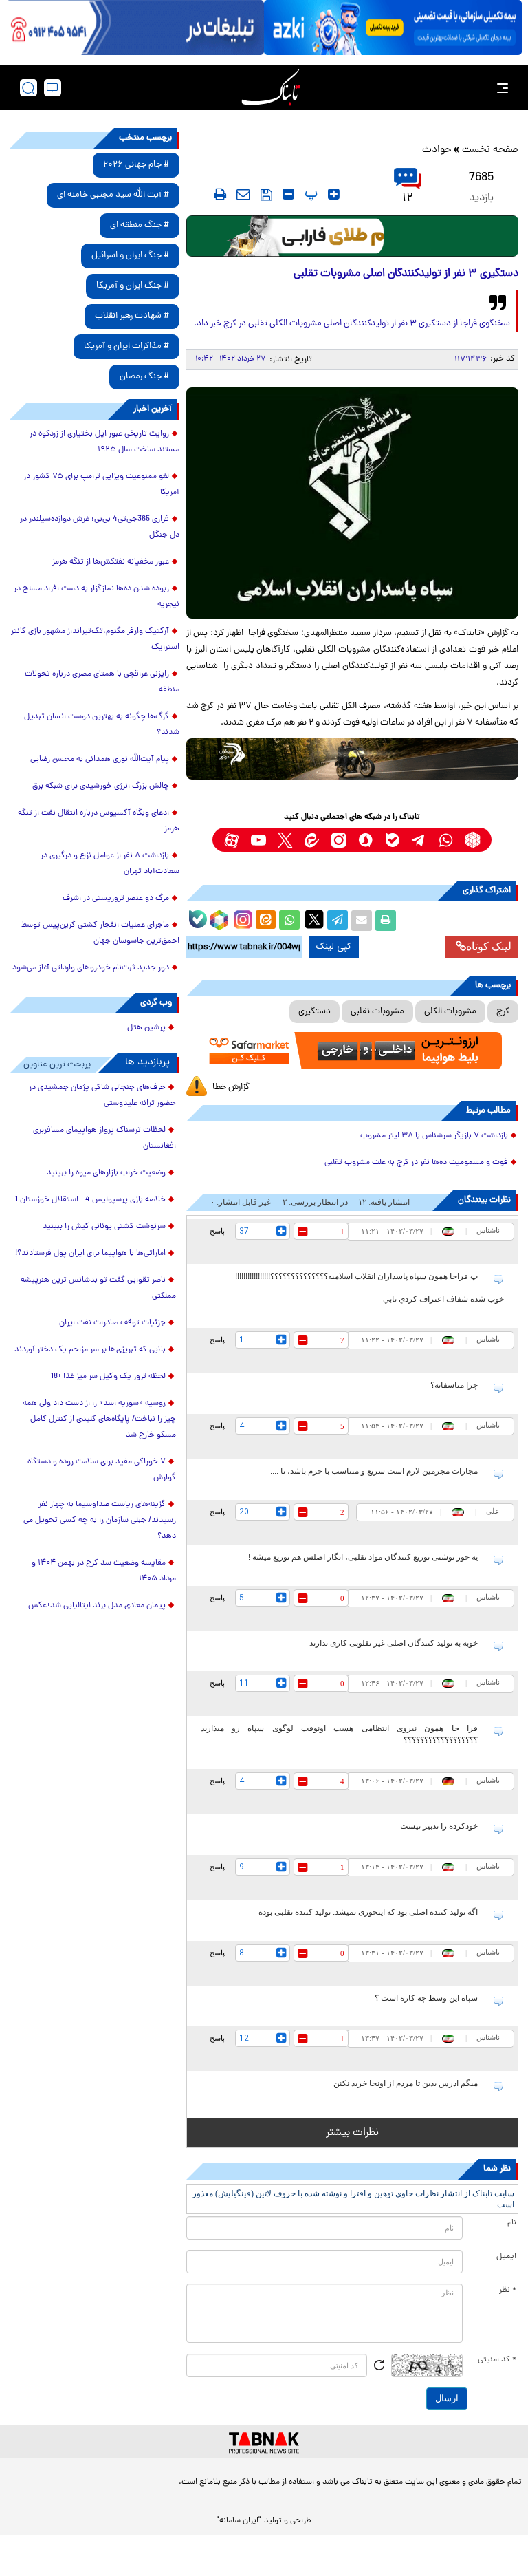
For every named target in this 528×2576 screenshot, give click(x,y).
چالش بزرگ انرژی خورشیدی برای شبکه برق (101, 786)
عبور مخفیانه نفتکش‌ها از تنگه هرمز (111, 562)
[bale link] (392, 840)
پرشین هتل (146, 1028)
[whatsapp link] (446, 840)
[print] (220, 194)
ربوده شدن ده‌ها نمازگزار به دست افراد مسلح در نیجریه (97, 597)
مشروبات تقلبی (377, 1012)
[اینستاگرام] (241, 918)
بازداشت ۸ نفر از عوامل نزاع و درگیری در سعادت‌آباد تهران (110, 864)
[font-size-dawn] (288, 194)
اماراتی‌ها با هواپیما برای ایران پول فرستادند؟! (90, 1254)
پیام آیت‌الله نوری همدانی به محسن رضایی (100, 760)
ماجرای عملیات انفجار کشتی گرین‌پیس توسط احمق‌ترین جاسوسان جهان (100, 933)
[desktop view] (53, 88)
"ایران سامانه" (239, 2521)
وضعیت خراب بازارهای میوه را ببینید (106, 1173)
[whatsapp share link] (289, 921)
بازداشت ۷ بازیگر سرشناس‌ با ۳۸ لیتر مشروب (434, 1136)
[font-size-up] (334, 194)
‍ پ (309, 194)
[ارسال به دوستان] (362, 921)
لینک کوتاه (489, 946)
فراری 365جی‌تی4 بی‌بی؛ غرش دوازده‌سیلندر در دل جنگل (100, 527)
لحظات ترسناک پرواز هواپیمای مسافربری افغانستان (104, 1138)
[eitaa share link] (265, 921)
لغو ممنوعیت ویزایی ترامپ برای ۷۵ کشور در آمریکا (101, 485)
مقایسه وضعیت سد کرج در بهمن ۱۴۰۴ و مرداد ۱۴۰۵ (104, 1571)
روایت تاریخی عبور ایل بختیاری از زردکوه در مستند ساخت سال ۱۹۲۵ (104, 442)
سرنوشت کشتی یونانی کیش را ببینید (104, 1227)
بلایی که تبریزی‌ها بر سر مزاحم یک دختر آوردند (90, 1350)
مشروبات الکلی (450, 1012)
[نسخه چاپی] (386, 921)
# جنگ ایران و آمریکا (133, 286)
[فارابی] (352, 236)
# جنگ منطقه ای (140, 225)
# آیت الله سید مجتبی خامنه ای (113, 195)
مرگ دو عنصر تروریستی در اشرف (116, 899)
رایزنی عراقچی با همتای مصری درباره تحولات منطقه (102, 682)
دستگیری (315, 1012)
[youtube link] (258, 840)
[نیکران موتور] (352, 759)
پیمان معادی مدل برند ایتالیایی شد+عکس (97, 1606)
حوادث (437, 150)
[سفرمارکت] (352, 1051)
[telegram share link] (338, 921)
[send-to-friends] (243, 194)
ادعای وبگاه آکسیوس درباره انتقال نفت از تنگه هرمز (99, 821)
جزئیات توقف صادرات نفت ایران (112, 1323)
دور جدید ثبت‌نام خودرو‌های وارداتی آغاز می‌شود (91, 968)
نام (512, 2223)
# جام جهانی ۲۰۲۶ (136, 165)
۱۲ (408, 198)
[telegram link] (419, 840)
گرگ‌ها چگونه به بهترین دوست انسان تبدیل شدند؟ (102, 725)
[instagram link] (339, 840)
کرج (503, 1012)
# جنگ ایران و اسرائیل (130, 256)
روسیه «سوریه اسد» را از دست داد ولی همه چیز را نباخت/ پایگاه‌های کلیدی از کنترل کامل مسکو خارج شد (99, 1419)
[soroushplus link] (365, 840)
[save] (266, 195)
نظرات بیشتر (352, 2133)
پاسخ (217, 1231)
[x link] (285, 840)
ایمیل (506, 2257)
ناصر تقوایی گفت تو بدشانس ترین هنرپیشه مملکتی (98, 1288)
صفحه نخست (490, 150)
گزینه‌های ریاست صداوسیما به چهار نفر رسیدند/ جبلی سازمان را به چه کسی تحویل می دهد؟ (100, 1521)
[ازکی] (393, 28)
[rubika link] (473, 840)
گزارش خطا (231, 1087)
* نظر (508, 2290)
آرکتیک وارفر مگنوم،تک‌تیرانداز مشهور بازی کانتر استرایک (95, 640)
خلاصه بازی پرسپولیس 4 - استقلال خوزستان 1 (90, 1200)
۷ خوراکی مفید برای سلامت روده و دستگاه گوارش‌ (102, 1470)
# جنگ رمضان (144, 377)
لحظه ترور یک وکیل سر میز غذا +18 (108, 1377)
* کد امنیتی (497, 2360)
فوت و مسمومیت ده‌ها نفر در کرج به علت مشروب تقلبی (416, 1163)
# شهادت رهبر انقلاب (132, 316)
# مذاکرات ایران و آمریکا (126, 346)
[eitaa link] (312, 840)
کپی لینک (334, 947)
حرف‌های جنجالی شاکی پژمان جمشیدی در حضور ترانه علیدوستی (102, 1096)
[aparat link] (231, 840)
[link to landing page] (271, 88)
